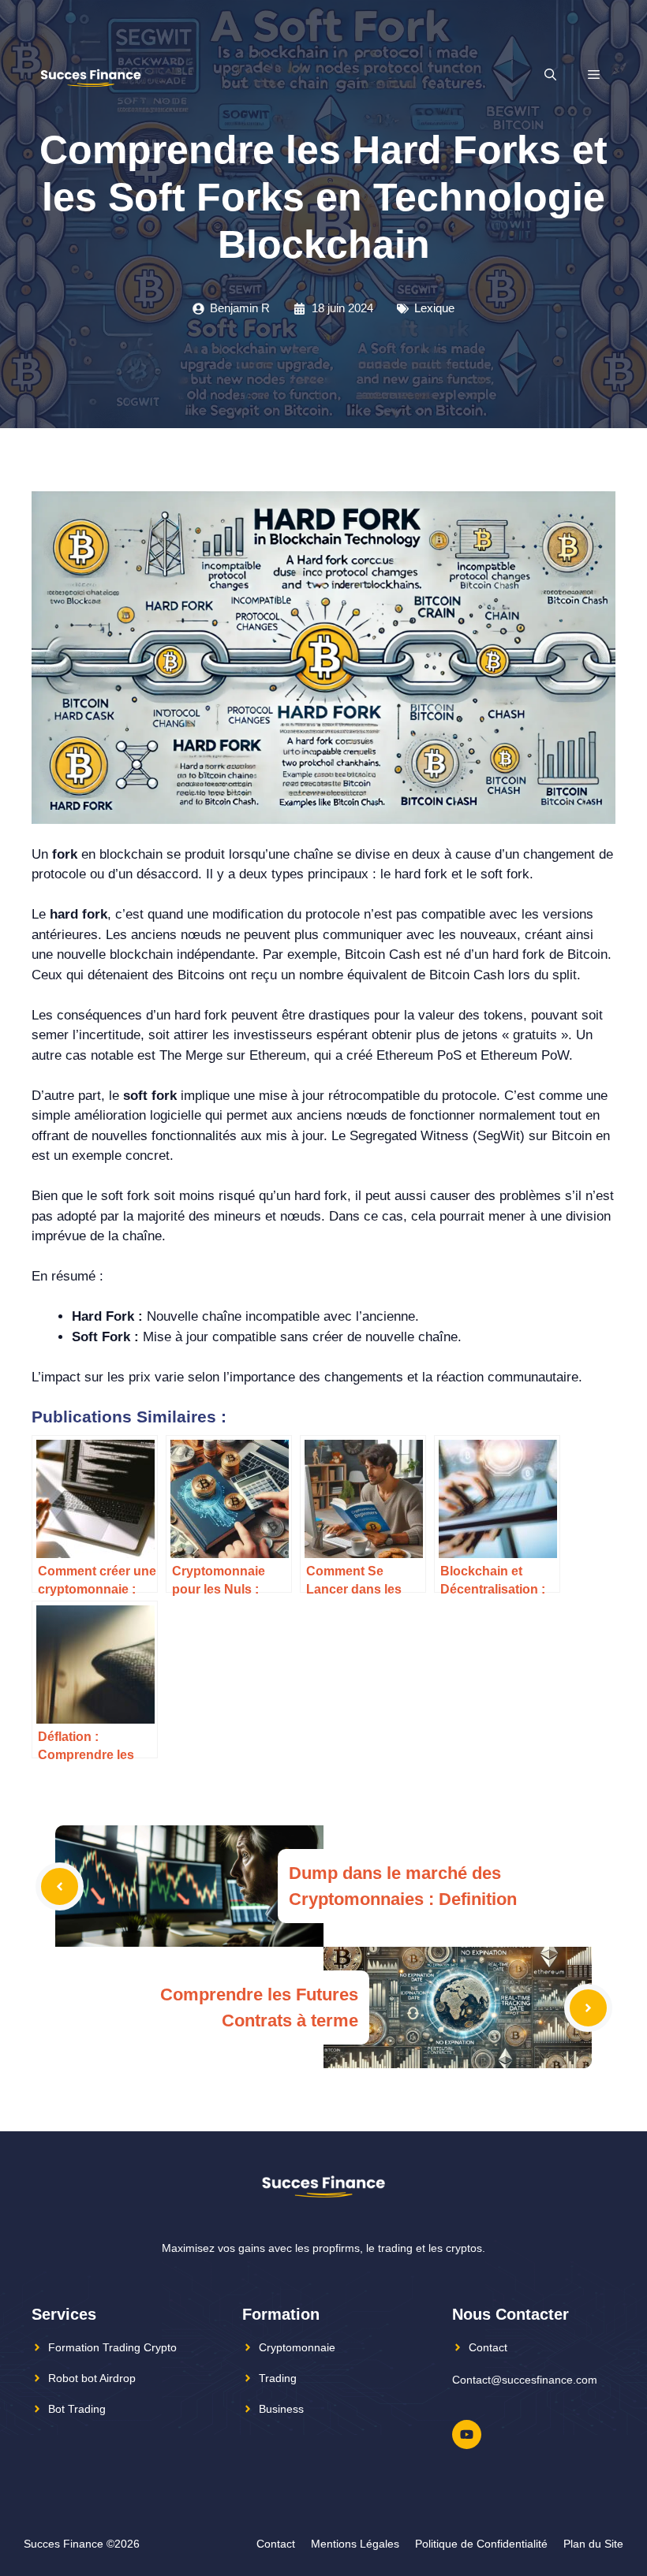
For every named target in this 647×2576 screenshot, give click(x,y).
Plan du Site (593, 2544)
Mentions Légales (355, 2544)
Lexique (434, 308)
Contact (488, 2347)
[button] (550, 75)
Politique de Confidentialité (481, 2544)
